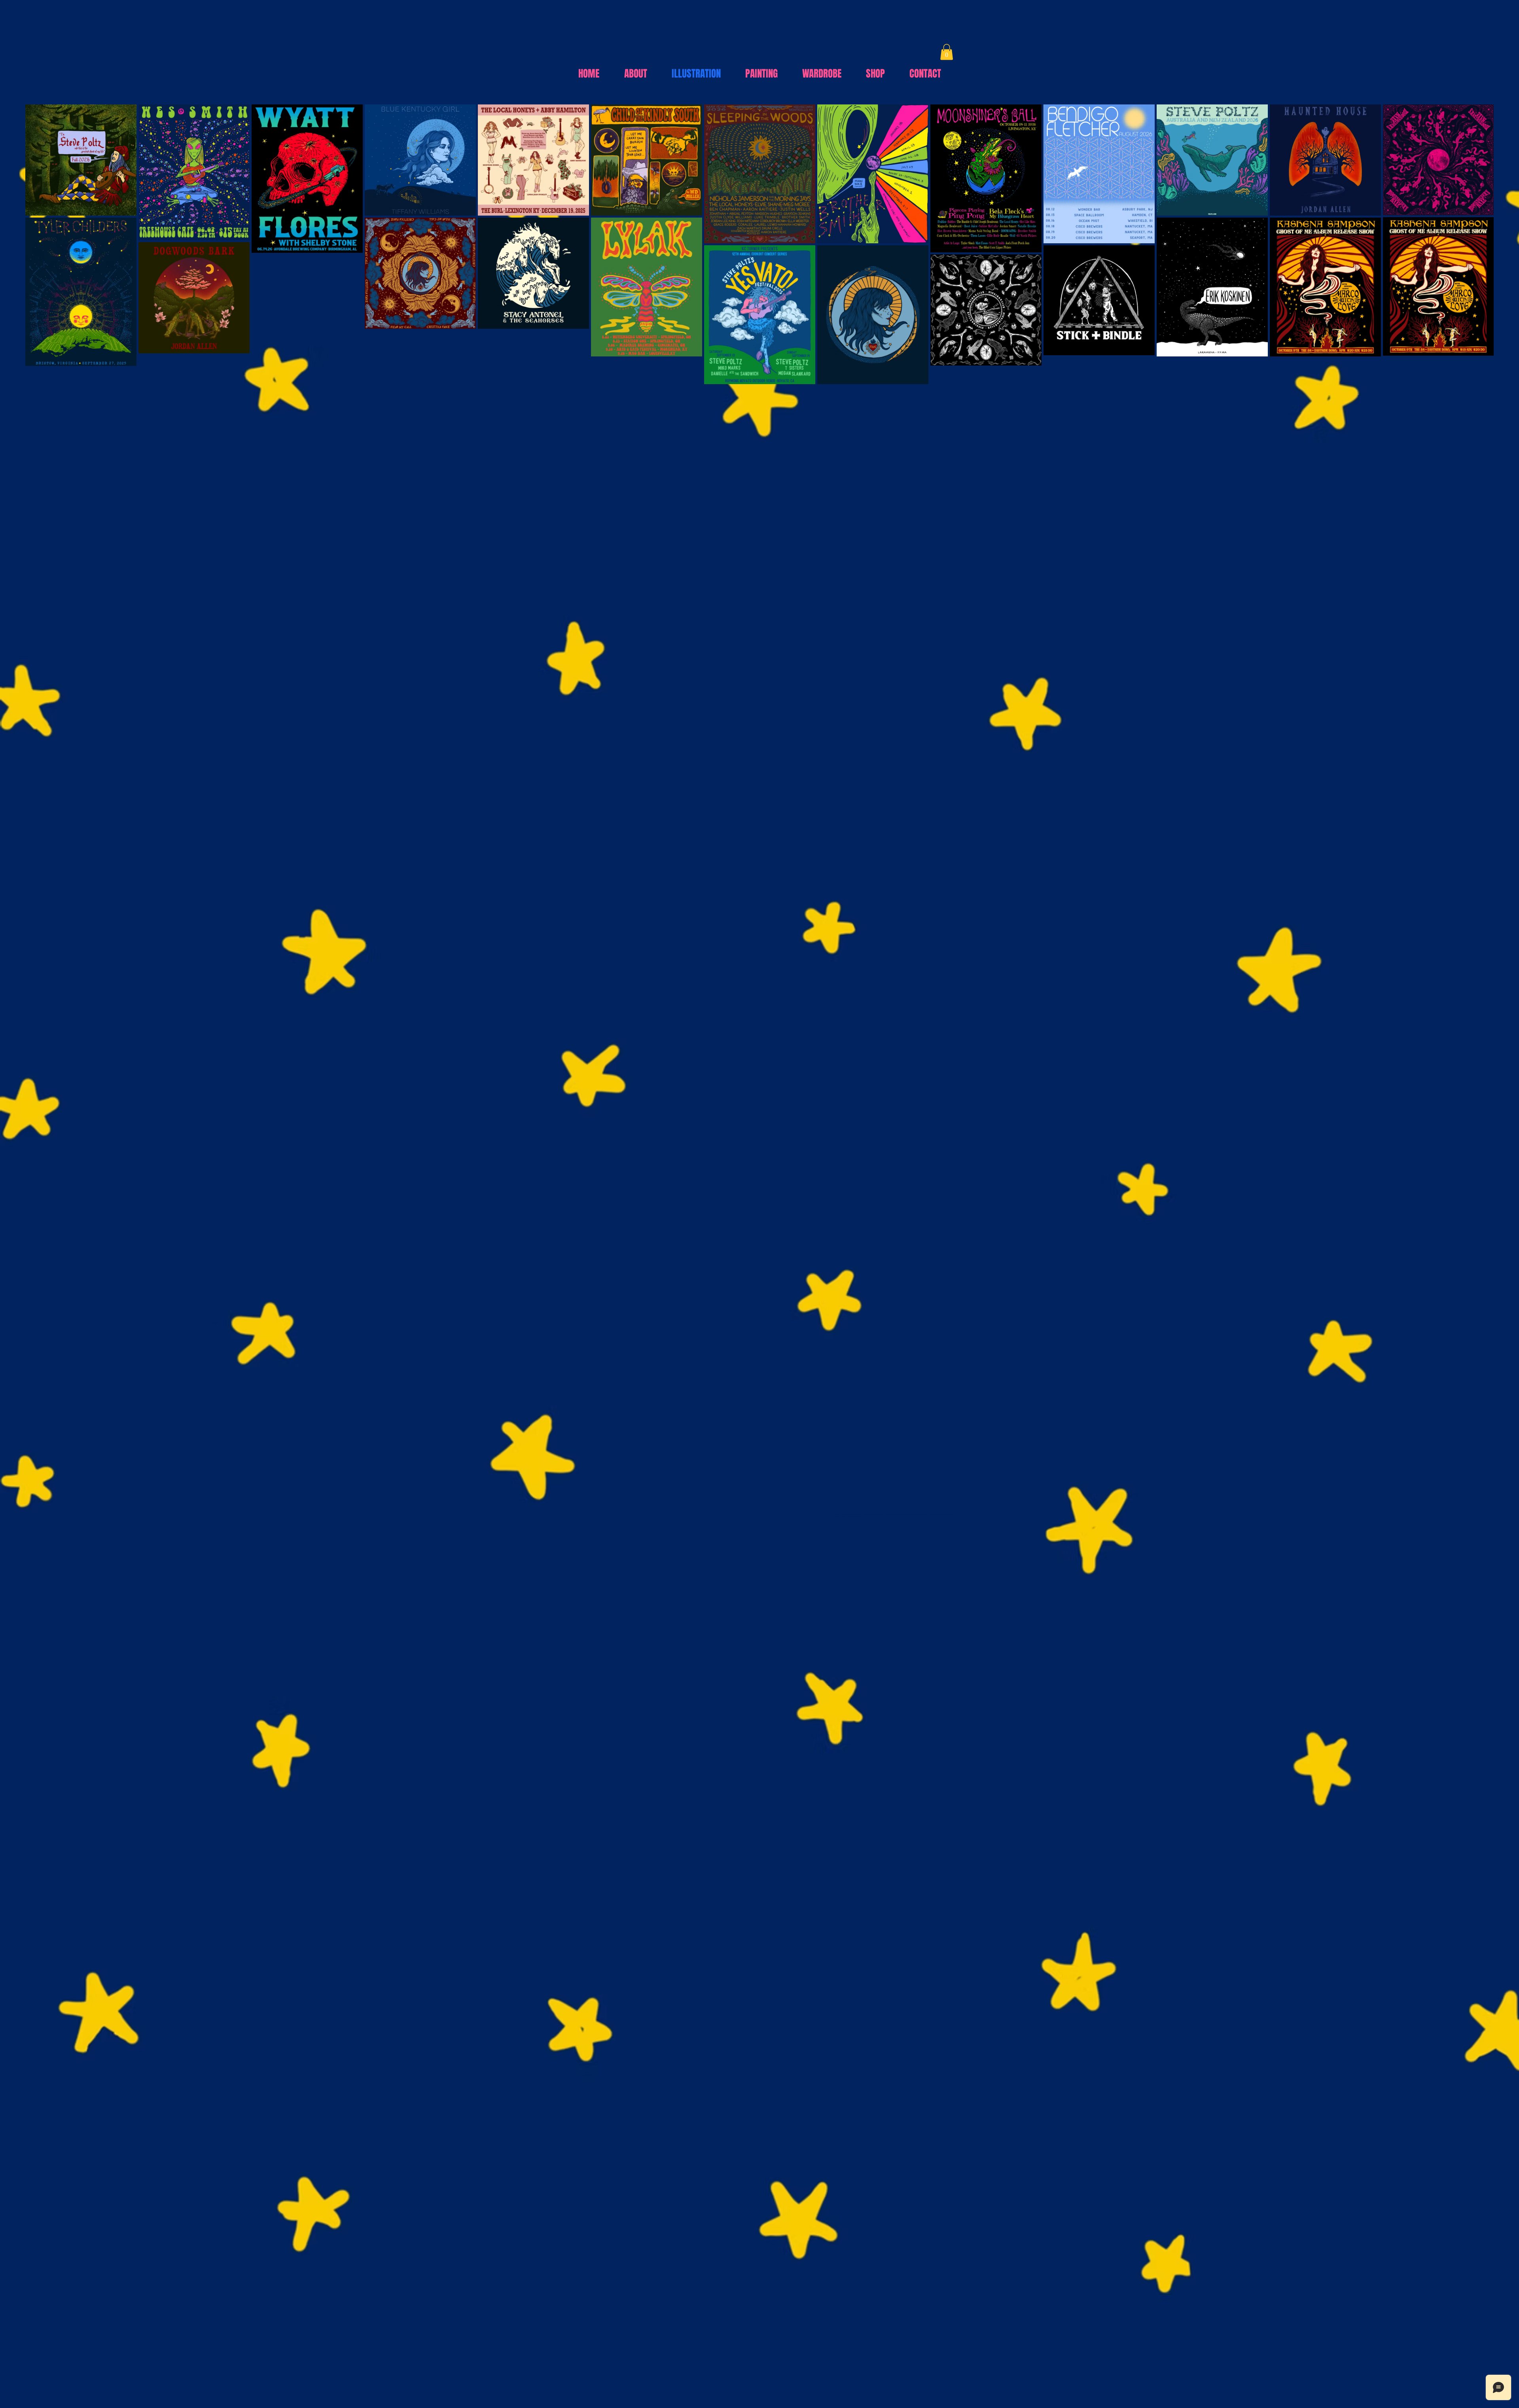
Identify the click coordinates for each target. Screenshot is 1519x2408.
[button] (947, 52)
